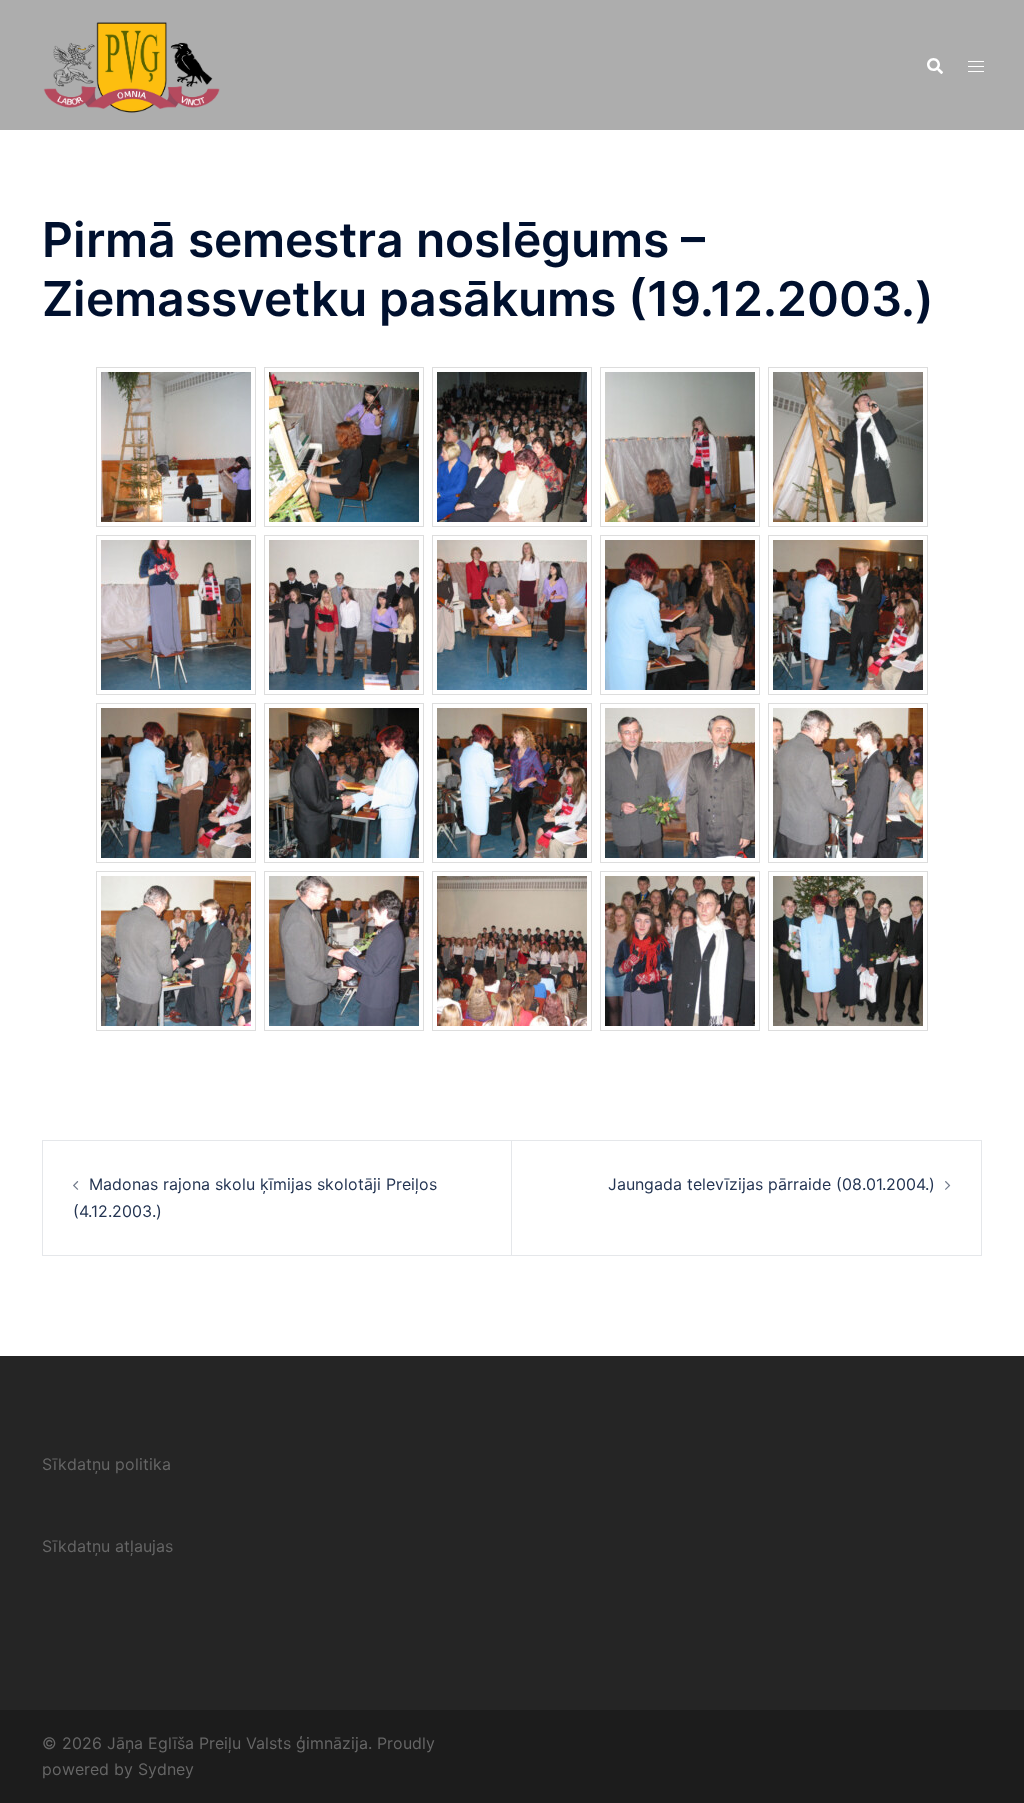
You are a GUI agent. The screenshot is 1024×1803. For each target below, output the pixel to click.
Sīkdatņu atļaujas (107, 1546)
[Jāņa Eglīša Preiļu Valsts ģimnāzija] (131, 63)
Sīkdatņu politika (106, 1464)
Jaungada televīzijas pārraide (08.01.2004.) (771, 1184)
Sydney (166, 1769)
